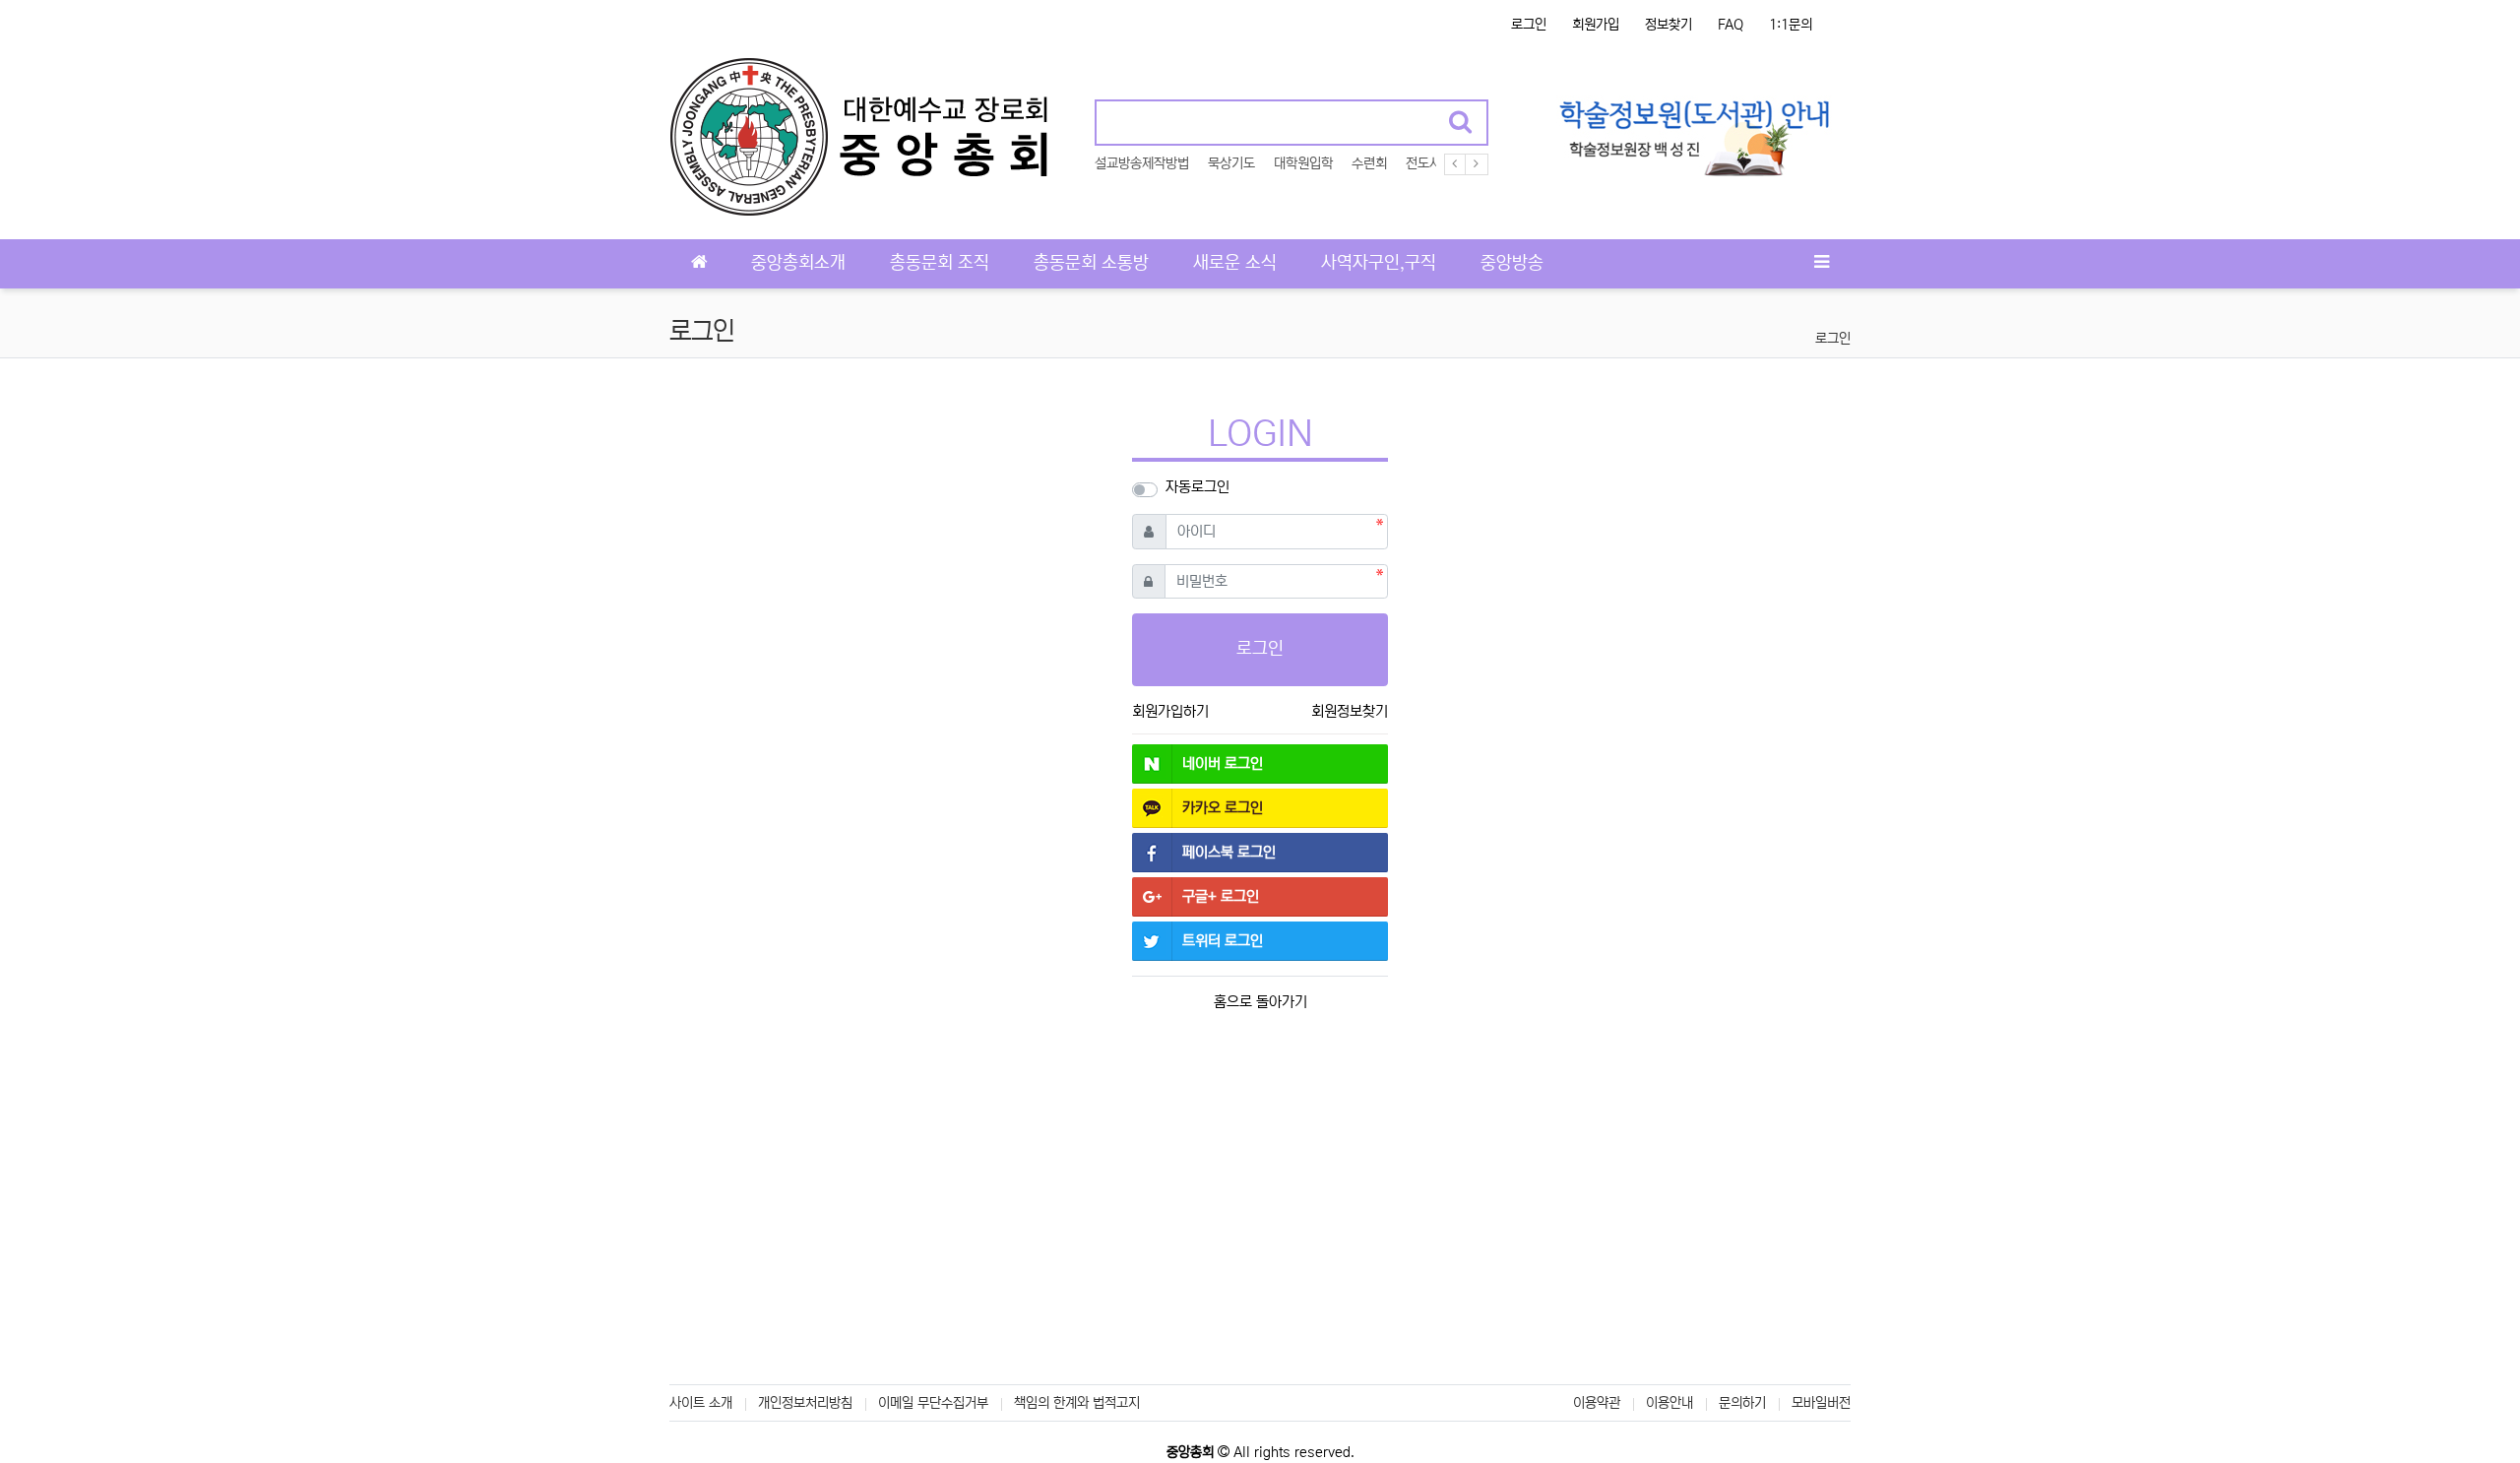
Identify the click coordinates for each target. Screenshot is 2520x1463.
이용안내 (1669, 1403)
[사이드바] (1821, 264)
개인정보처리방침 (805, 1403)
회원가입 (1596, 25)
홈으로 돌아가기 (1260, 1002)
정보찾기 (1669, 25)
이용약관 (1597, 1403)
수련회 (1369, 163)
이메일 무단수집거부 (933, 1403)
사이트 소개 (701, 1403)
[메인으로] (699, 264)
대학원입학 (1303, 163)
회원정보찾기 (1350, 711)
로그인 (1529, 25)
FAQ (1731, 25)
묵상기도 (1231, 163)
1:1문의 (1791, 25)
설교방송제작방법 (1142, 163)
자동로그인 (1197, 487)
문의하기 (1742, 1403)
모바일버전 (1821, 1403)
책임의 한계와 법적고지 (1077, 1403)
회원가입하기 (1170, 711)
